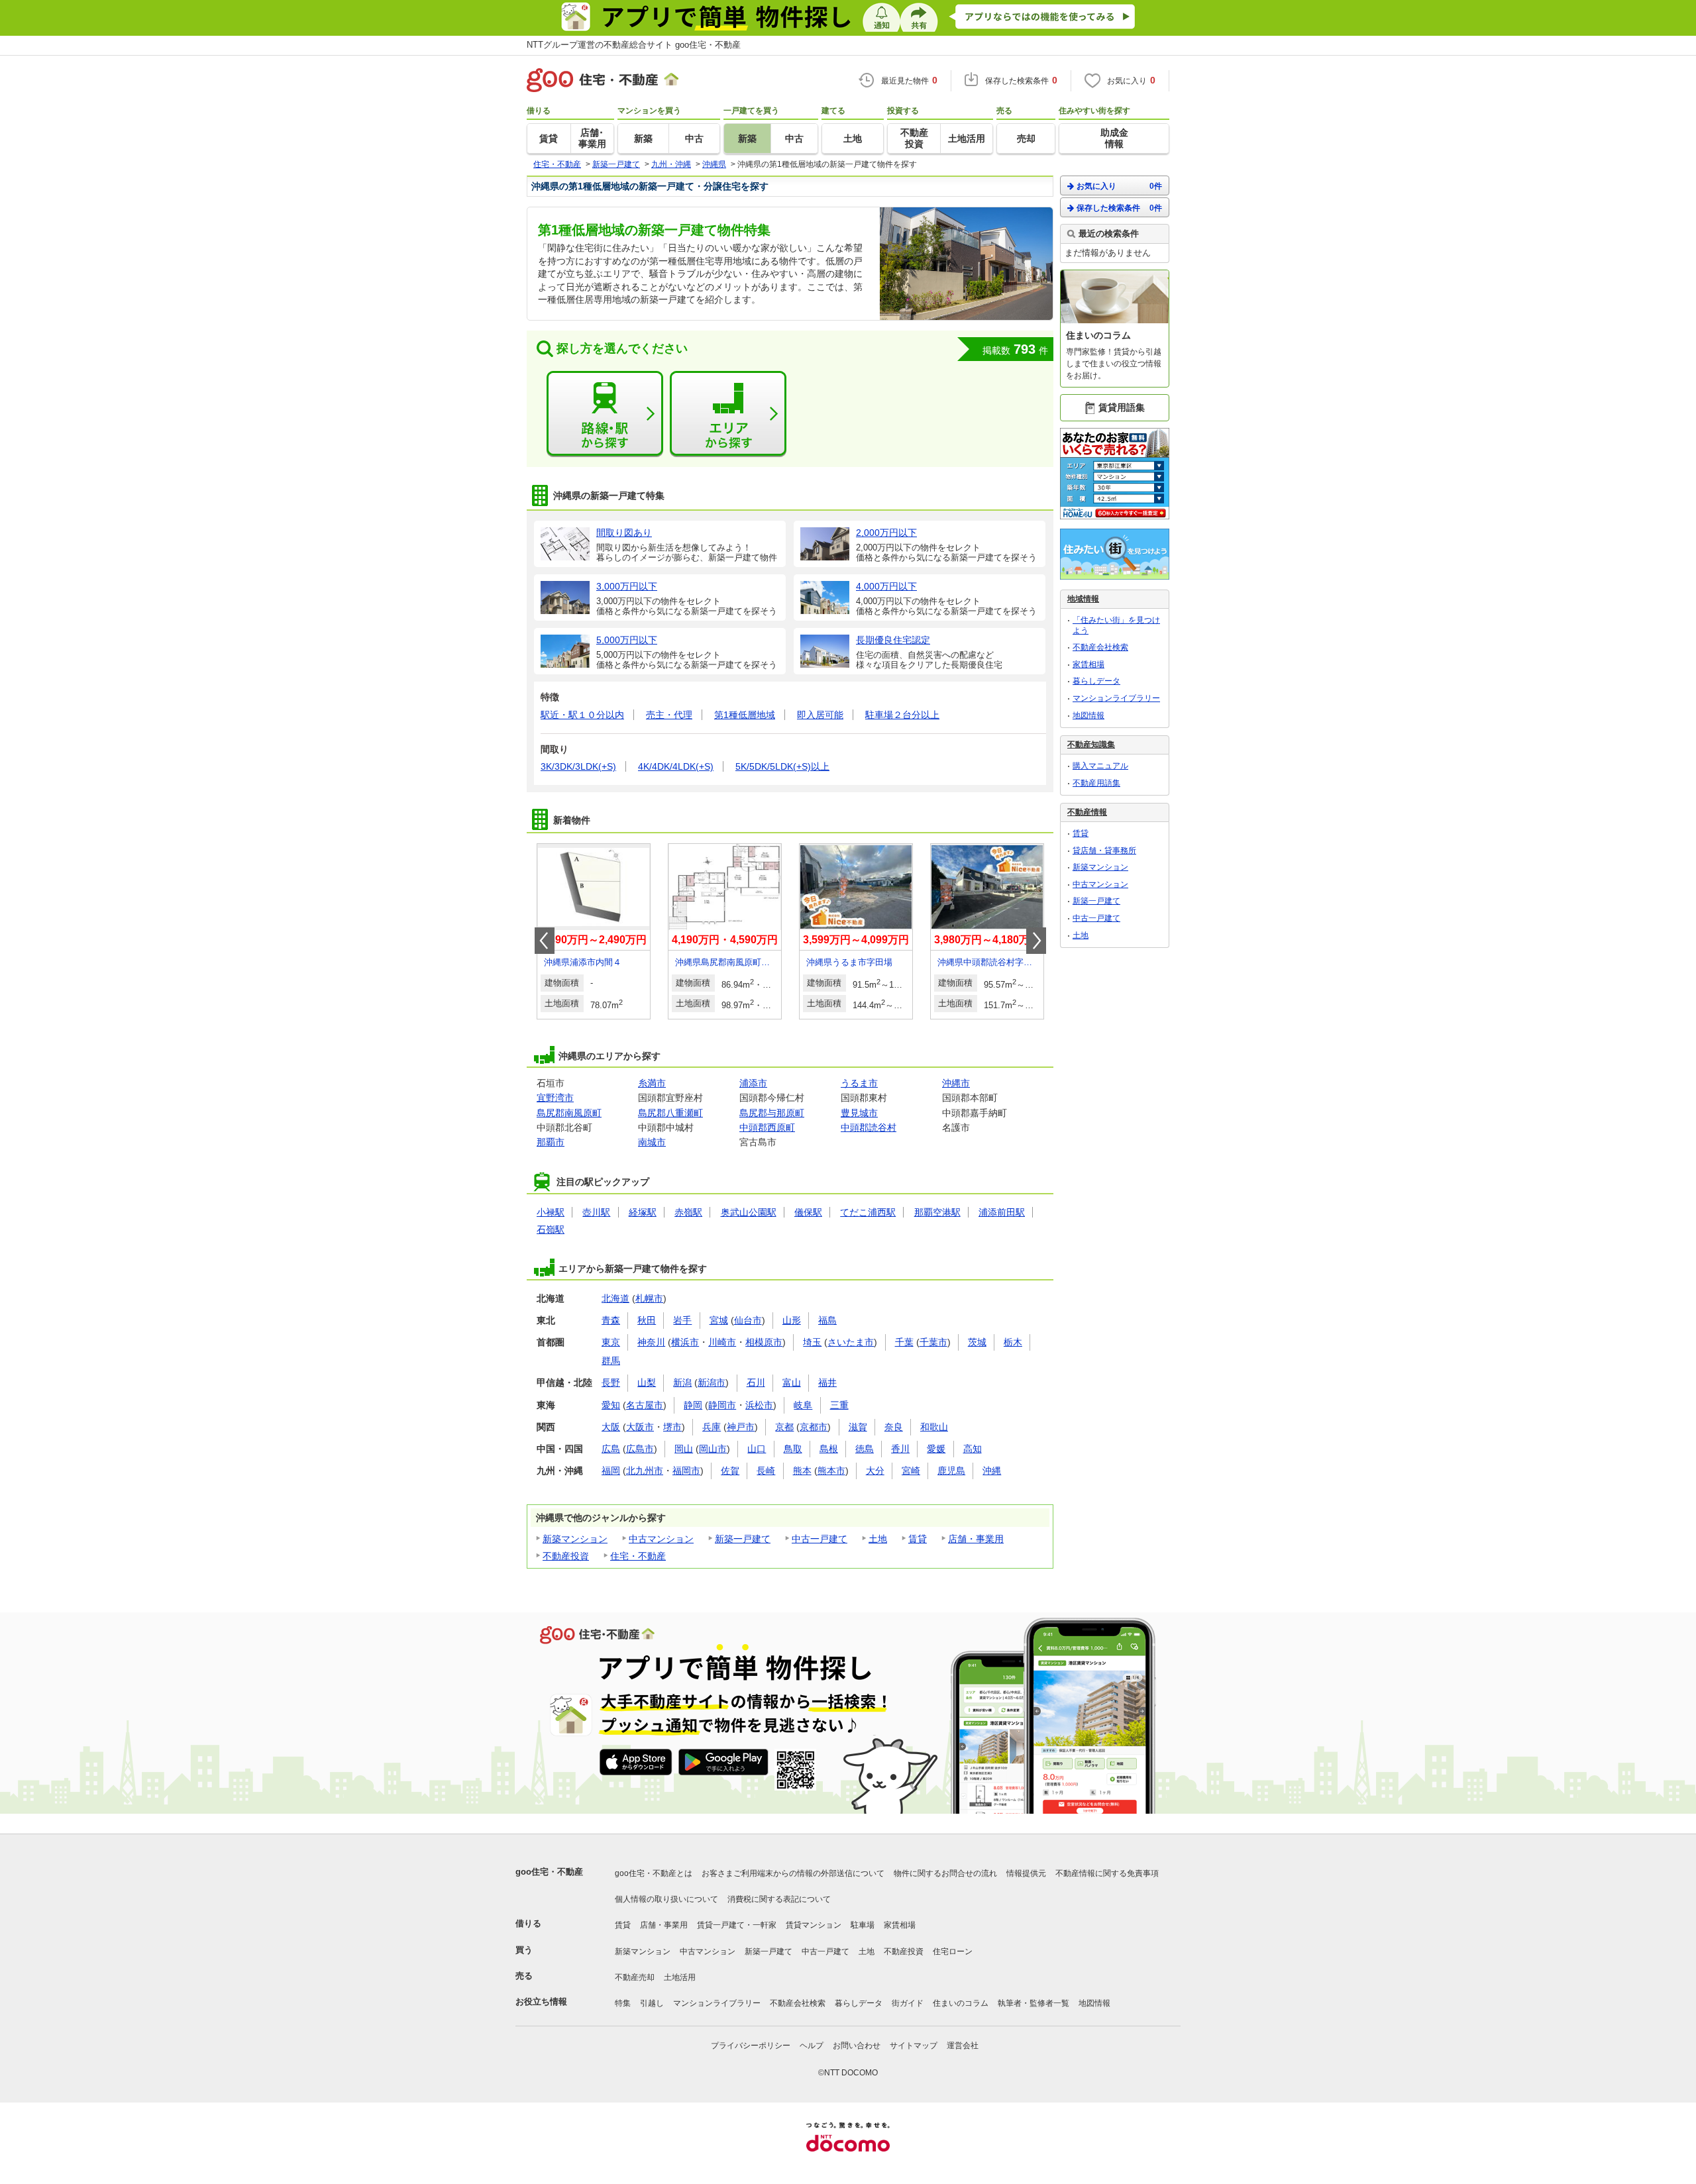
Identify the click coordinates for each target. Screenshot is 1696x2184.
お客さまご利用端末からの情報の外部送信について (793, 1873)
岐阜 (803, 1405)
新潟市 (712, 1382)
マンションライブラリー (1116, 698)
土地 (878, 1539)
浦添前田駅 (1002, 1212)
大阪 (611, 1427)
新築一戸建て (743, 1539)
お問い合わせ (857, 2046)
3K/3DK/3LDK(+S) (578, 766)
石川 (756, 1382)
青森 (611, 1320)
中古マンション (661, 1539)
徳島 (865, 1449)
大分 (875, 1471)
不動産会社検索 (1100, 647)
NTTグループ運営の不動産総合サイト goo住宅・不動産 (634, 45)
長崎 (766, 1471)
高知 (973, 1449)
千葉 (904, 1342)
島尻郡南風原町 (569, 1113)
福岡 (611, 1471)
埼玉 (812, 1342)
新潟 (682, 1382)
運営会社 (963, 2046)
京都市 (814, 1427)
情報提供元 (1026, 1873)
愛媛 (936, 1449)
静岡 (693, 1405)
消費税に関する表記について (779, 1899)
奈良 (894, 1427)
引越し (652, 2003)
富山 (792, 1382)
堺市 (672, 1427)
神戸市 (741, 1427)
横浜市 (685, 1342)
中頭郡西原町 (767, 1127)
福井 (827, 1382)
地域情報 (1083, 599)
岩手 (682, 1320)
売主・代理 (669, 715)
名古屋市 (645, 1405)
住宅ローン (953, 1951)
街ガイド (908, 2003)
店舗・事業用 (976, 1539)
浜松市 (759, 1405)
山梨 (647, 1382)
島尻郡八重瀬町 (670, 1113)
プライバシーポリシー (751, 2046)
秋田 (647, 1320)
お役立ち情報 (541, 2002)
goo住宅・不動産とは (654, 1873)
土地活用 (680, 1977)
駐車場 (863, 1925)
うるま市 (859, 1083)
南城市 (652, 1142)
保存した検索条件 (1119, 208)
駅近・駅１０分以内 (582, 715)
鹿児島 (951, 1471)
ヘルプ (812, 2046)
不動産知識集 (1091, 745)
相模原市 (764, 1342)
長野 (611, 1382)
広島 (611, 1449)
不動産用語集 (1096, 783)
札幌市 (649, 1298)
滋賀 (858, 1427)
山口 (757, 1449)
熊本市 (831, 1471)
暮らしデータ (1096, 681)
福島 (827, 1320)
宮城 (719, 1320)
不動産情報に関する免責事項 (1107, 1873)
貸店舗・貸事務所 (1104, 851)
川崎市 (722, 1342)
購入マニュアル (1100, 766)
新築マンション (575, 1539)
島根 (829, 1449)
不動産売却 (635, 1977)
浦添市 (753, 1083)
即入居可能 (820, 715)
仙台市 (748, 1320)
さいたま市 (851, 1342)
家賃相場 (1088, 664)
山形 (792, 1320)
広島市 (640, 1449)
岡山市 (713, 1449)
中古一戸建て (820, 1539)
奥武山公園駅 (749, 1212)
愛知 (611, 1405)
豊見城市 (859, 1113)
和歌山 (934, 1427)
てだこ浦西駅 (868, 1212)
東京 (611, 1342)
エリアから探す (728, 414)
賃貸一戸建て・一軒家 (737, 1925)
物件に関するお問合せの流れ (945, 1873)
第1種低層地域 (745, 715)
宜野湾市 (555, 1098)
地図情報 (1088, 715)
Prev (545, 941)
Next (1036, 941)
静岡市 (722, 1405)
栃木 (1013, 1342)
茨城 (977, 1342)
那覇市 (551, 1142)
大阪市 (640, 1427)
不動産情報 (1087, 812)
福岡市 (686, 1471)
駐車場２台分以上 (902, 715)
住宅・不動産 (638, 1556)
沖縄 (992, 1471)
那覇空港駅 (937, 1212)
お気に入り (1119, 186)
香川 (900, 1449)
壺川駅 (596, 1212)
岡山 (684, 1449)
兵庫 (712, 1427)
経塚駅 (643, 1212)
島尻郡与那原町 (772, 1113)
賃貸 (918, 1539)
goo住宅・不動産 (549, 1872)
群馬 (611, 1361)
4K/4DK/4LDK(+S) (676, 766)
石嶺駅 (551, 1229)
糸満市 (652, 1083)
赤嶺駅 (688, 1212)
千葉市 (933, 1342)
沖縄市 (956, 1083)
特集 (623, 2003)
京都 (784, 1427)
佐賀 (730, 1471)
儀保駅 (808, 1212)
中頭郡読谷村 (869, 1127)
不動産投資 (566, 1556)
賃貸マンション (814, 1925)
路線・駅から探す (605, 414)
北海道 (615, 1298)
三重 (839, 1405)
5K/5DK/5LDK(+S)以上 (782, 766)
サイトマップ (914, 2046)
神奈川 (651, 1342)
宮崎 (911, 1471)
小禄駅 (551, 1212)
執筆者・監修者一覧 (1033, 2003)
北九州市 (645, 1471)
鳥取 (793, 1449)
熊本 (802, 1471)
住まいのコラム (961, 2003)
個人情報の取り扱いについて (666, 1899)
